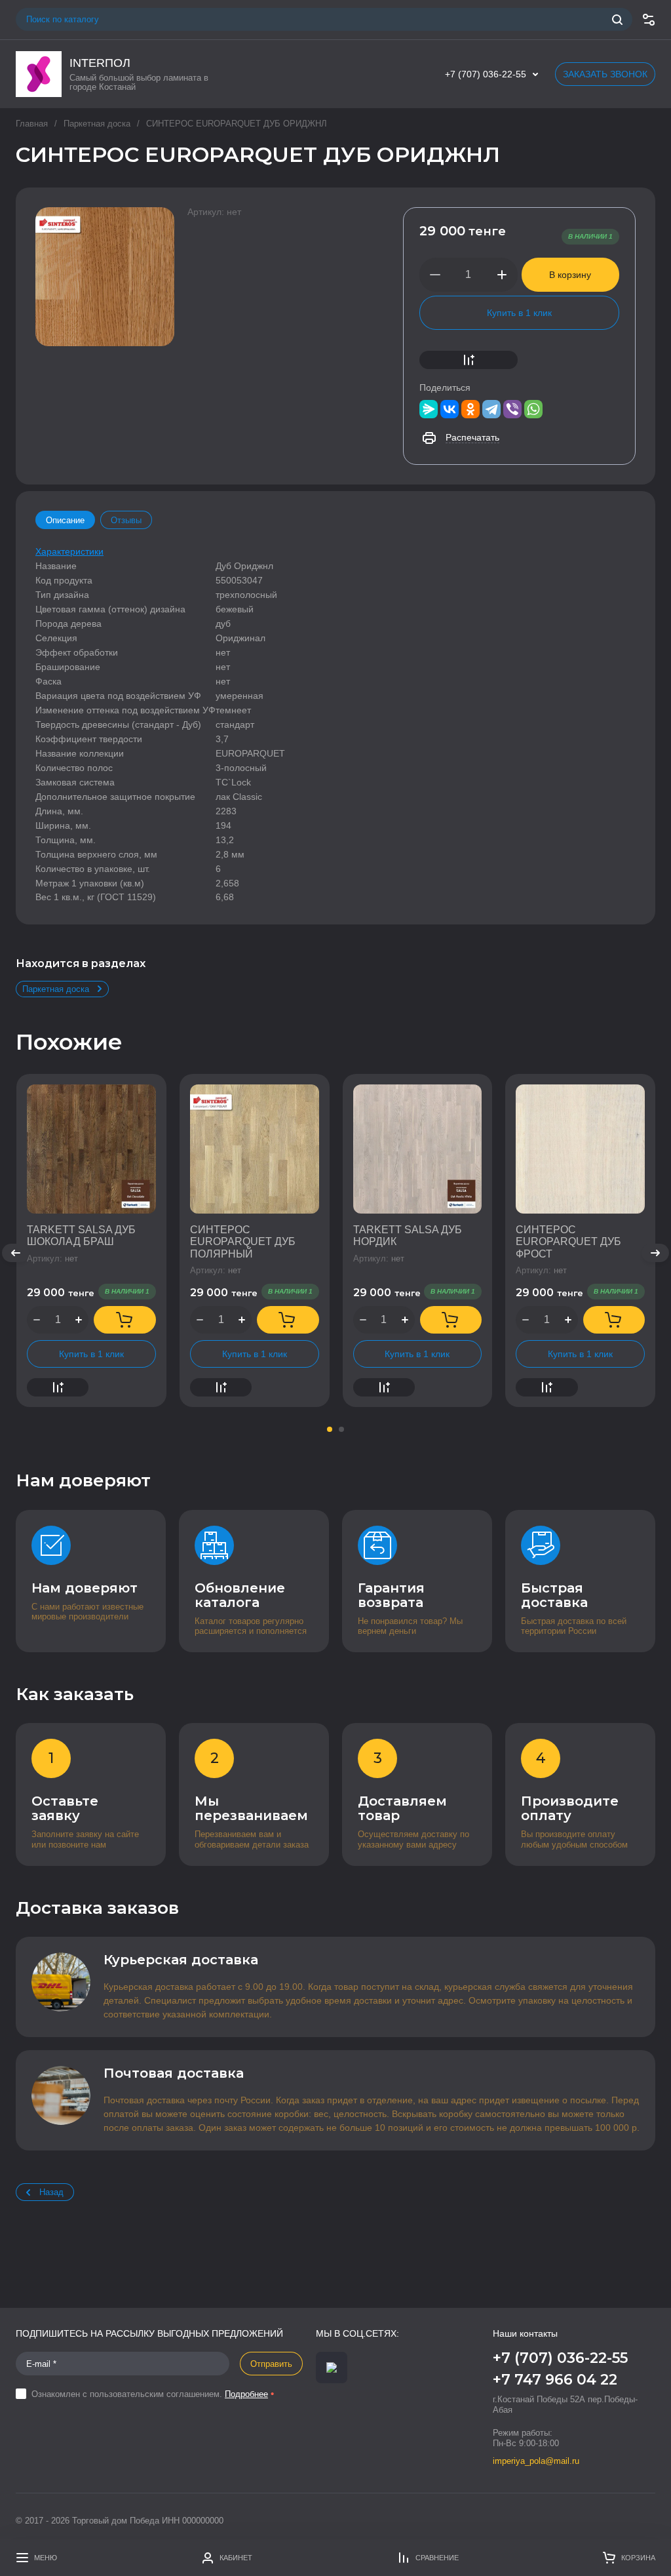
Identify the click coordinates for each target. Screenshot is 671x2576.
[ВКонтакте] (450, 409)
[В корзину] (125, 1320)
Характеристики (69, 551)
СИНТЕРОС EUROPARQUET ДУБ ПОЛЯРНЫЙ (243, 1242)
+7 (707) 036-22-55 (486, 74)
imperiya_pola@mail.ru (536, 2461)
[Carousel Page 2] (341, 1429)
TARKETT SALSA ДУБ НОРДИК (408, 1236)
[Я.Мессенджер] (429, 409)
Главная (32, 124)
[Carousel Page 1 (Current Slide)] (330, 1429)
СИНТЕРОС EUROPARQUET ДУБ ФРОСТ (568, 1242)
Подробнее (246, 2394)
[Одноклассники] (470, 409)
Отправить (271, 2364)
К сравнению (469, 360)
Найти (617, 20)
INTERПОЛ (100, 63)
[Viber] (512, 409)
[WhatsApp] (533, 409)
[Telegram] (491, 409)
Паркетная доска (97, 124)
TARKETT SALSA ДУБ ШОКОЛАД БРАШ (81, 1236)
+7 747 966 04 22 (555, 2380)
